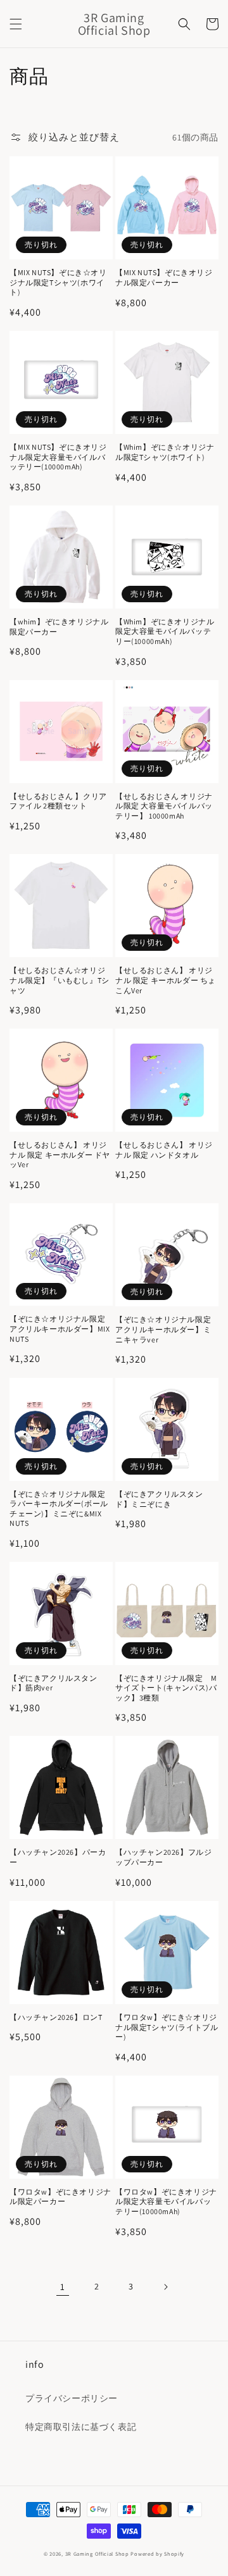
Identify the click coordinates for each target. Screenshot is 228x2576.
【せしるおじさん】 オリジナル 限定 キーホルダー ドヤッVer (60, 1155)
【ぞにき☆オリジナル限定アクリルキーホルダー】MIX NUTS (60, 1328)
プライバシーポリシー (72, 2398)
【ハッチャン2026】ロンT (56, 2017)
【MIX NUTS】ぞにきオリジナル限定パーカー (164, 277)
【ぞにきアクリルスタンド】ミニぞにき (159, 1499)
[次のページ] (165, 2287)
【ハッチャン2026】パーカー (58, 1857)
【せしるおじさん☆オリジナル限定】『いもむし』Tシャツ (60, 980)
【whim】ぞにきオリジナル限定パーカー (59, 627)
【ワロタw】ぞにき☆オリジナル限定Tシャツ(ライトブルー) (167, 2027)
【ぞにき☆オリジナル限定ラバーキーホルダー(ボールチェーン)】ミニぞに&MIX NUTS (59, 1509)
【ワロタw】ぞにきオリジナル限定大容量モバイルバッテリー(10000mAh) (166, 2201)
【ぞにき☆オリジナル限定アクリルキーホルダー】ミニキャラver (163, 1329)
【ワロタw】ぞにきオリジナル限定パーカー (60, 2197)
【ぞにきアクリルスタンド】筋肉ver (54, 1683)
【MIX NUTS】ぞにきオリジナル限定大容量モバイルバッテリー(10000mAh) (58, 457)
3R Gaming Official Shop (97, 2554)
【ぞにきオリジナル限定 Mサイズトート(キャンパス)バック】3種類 (166, 1688)
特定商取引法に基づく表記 (81, 2427)
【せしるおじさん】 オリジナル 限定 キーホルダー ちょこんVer (166, 980)
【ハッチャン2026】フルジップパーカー (163, 1857)
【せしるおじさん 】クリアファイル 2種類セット (58, 801)
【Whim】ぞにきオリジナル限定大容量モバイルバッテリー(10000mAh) (165, 631)
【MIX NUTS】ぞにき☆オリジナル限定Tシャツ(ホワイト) (58, 282)
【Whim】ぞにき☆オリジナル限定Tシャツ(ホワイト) (165, 452)
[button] (16, 24)
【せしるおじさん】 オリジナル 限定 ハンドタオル (164, 1150)
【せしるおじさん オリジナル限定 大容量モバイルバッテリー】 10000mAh (164, 806)
